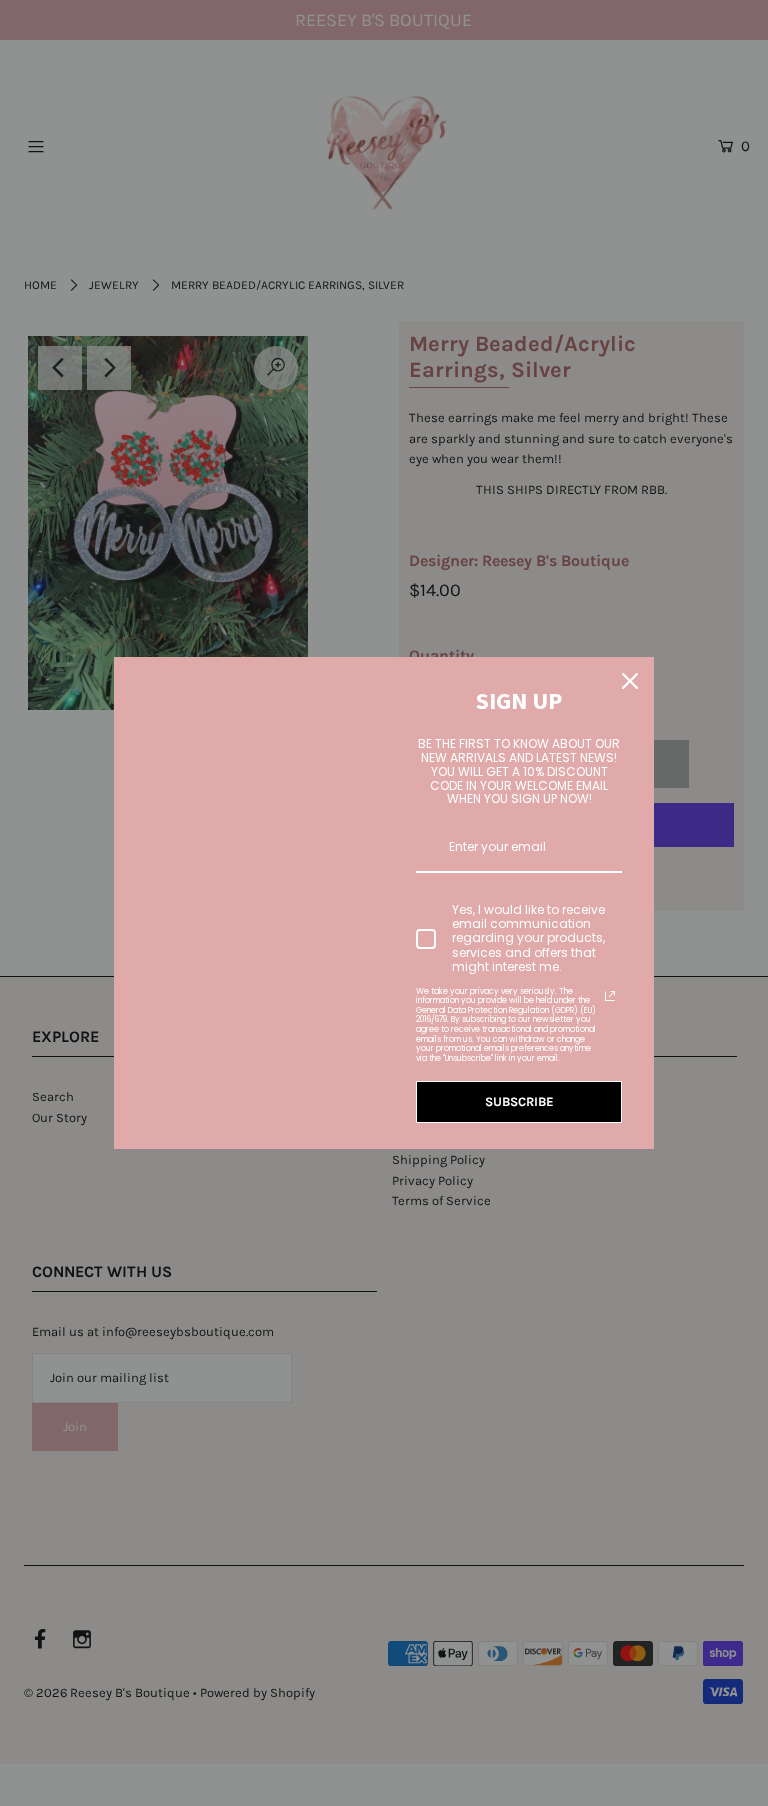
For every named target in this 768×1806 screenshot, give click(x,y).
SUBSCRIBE (519, 1101)
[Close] (630, 681)
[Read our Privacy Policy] (610, 996)
